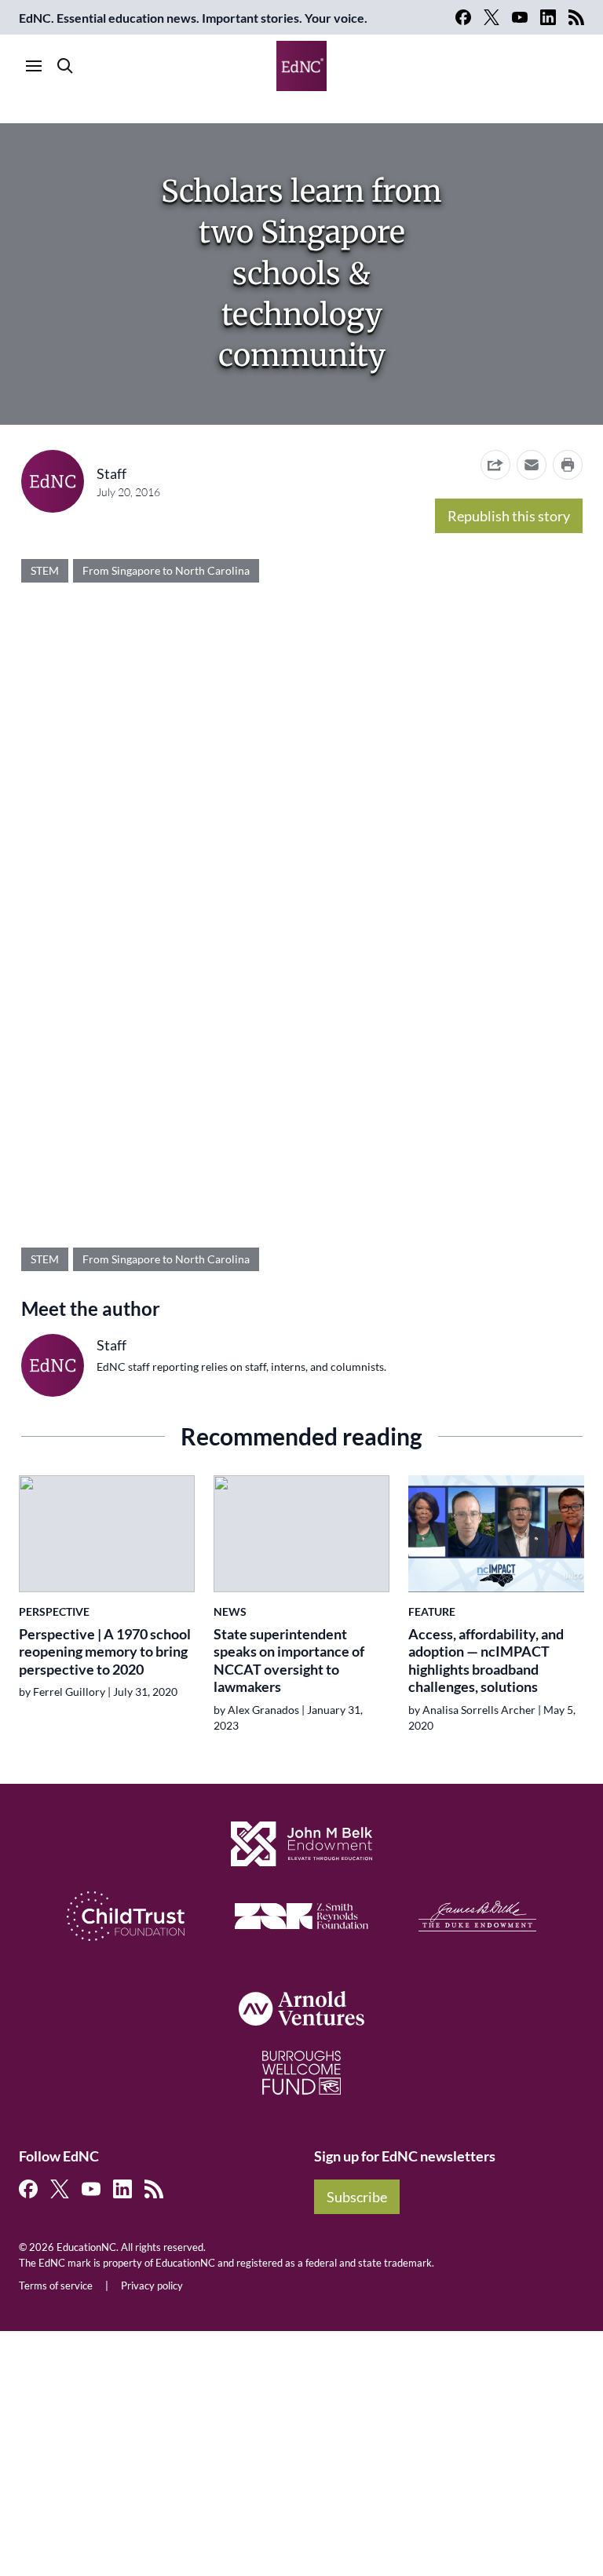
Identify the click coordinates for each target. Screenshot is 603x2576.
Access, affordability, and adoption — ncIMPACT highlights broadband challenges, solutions (486, 1661)
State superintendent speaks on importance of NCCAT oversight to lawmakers (289, 1661)
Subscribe (357, 2197)
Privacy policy (152, 2286)
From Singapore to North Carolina (166, 570)
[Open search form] (65, 66)
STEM (45, 570)
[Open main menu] (34, 66)
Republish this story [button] (509, 516)
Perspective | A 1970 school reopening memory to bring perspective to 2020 (105, 1652)
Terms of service (56, 2286)
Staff (111, 473)
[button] (532, 465)
